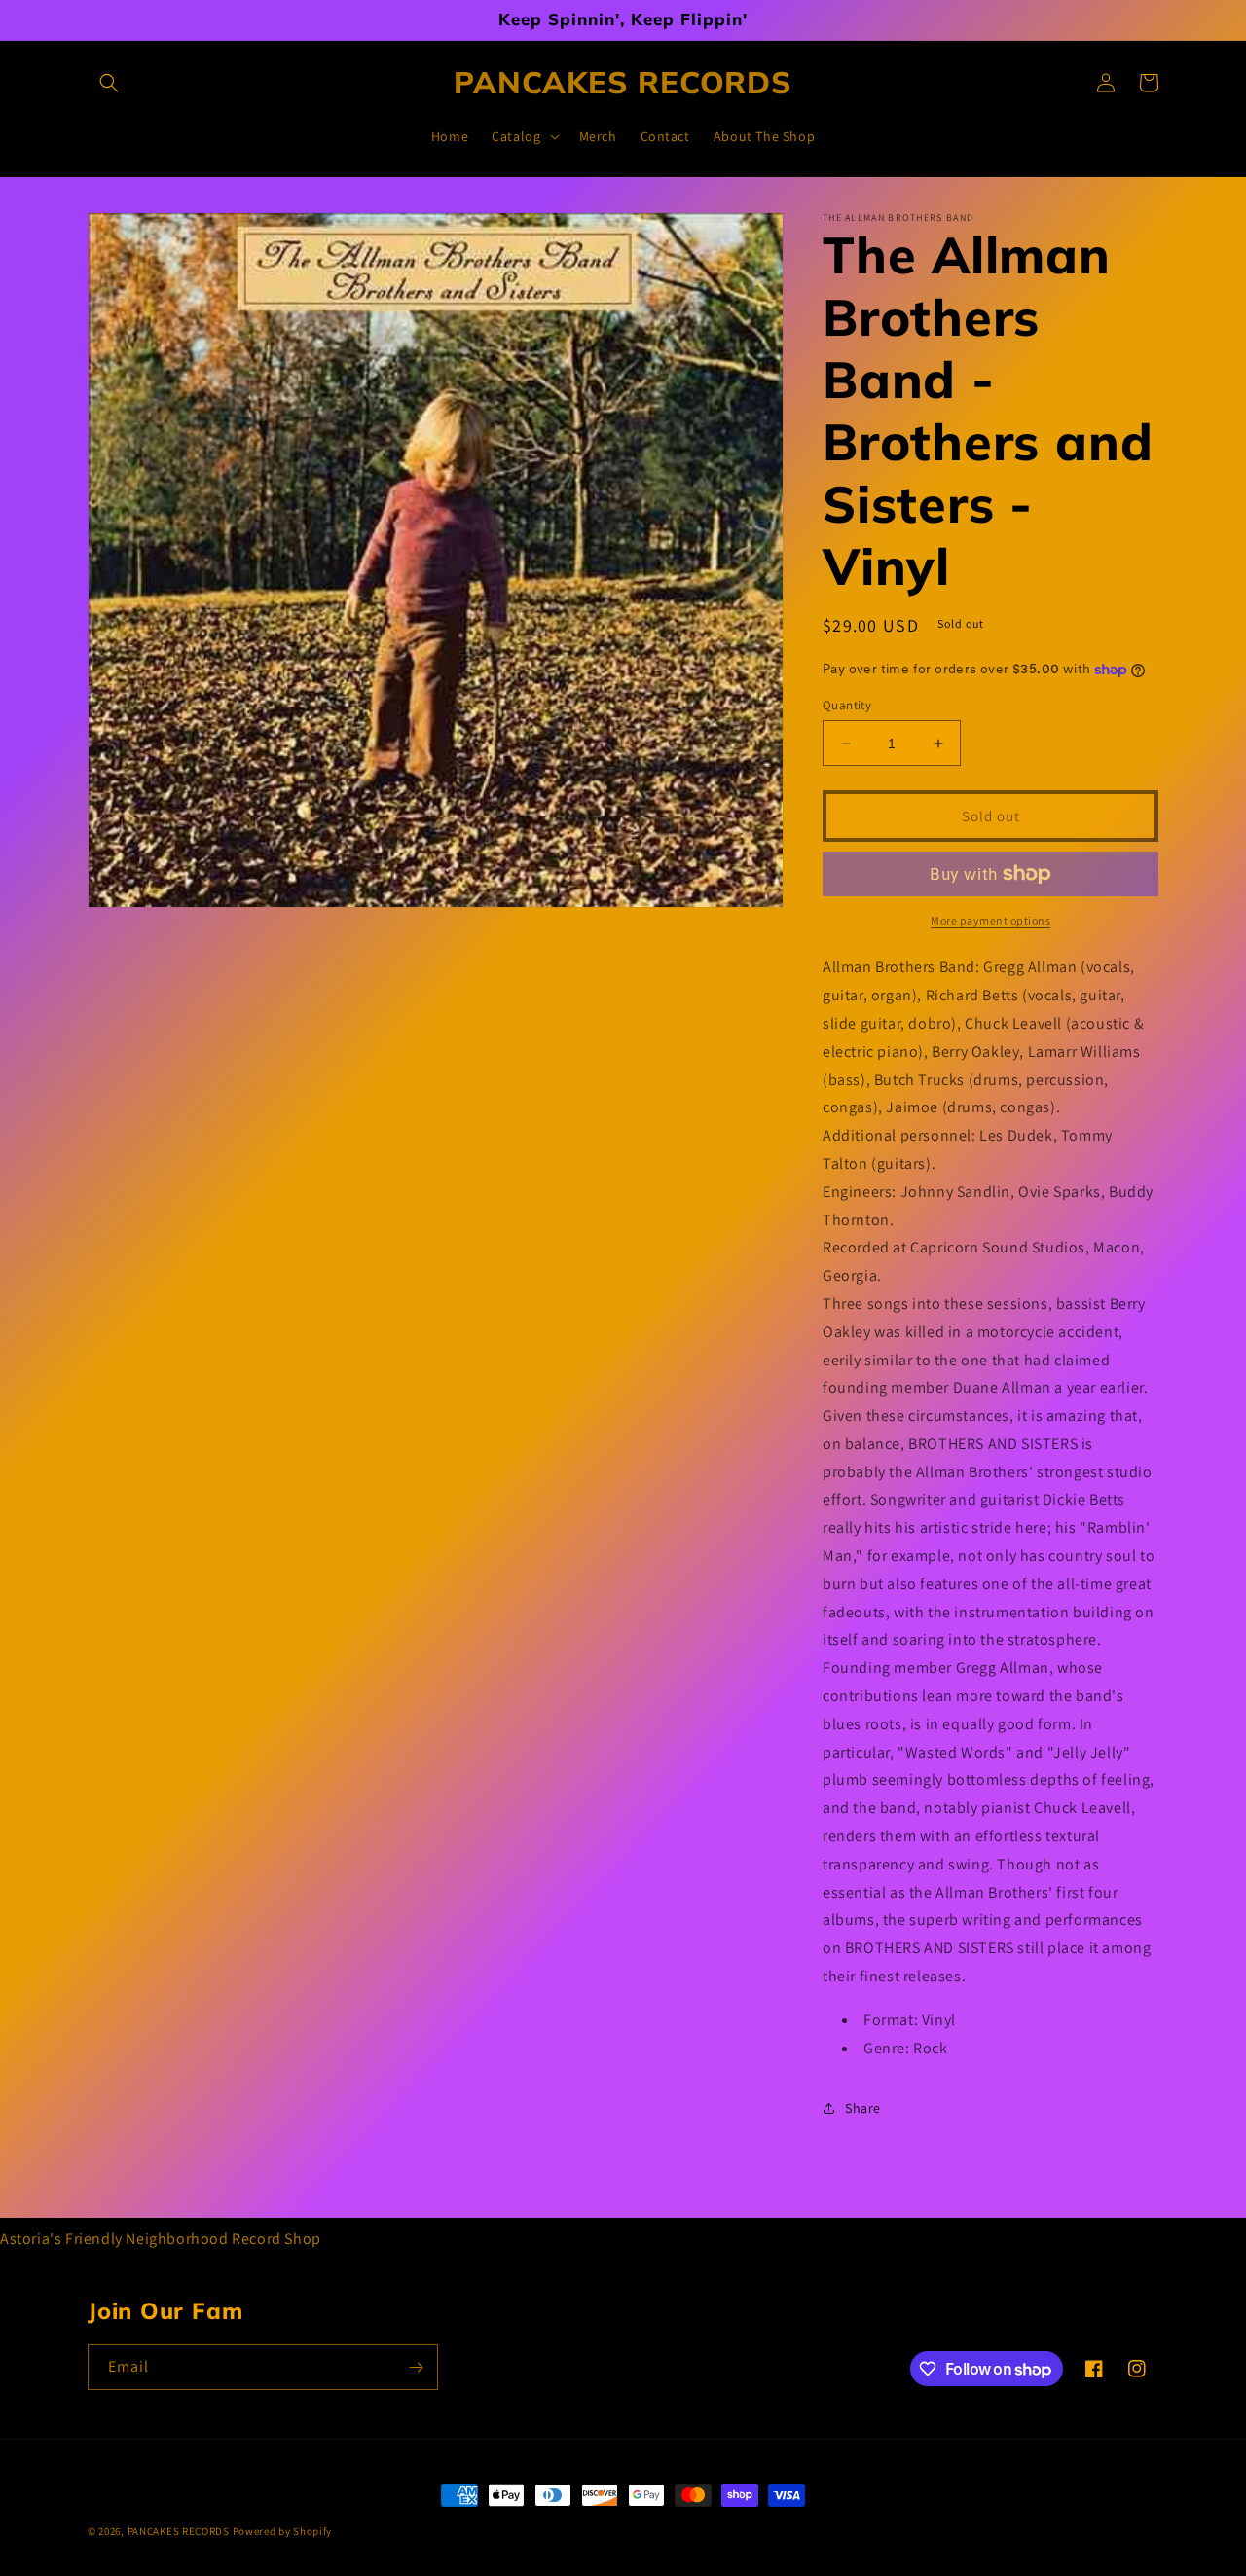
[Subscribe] (416, 2367)
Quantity (847, 705)
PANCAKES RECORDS (179, 2531)
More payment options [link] (990, 920)
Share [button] (863, 2108)
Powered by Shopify (283, 2531)
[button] (109, 83)
